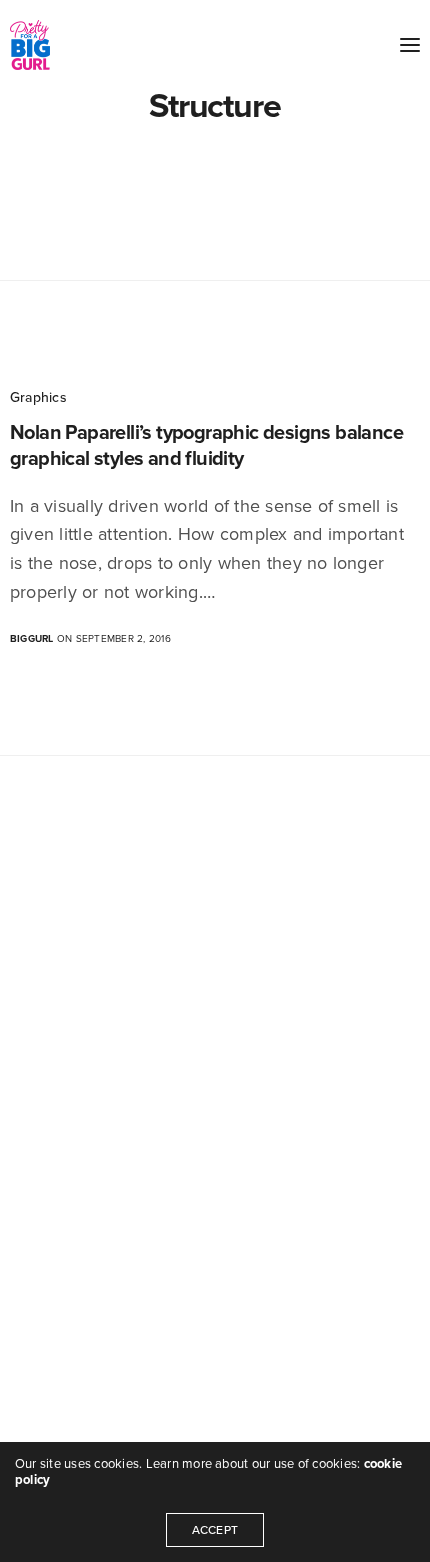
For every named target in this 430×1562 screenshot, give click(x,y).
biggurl (32, 639)
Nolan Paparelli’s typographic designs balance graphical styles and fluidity (206, 446)
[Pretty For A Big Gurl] (30, 45)
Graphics (38, 397)
